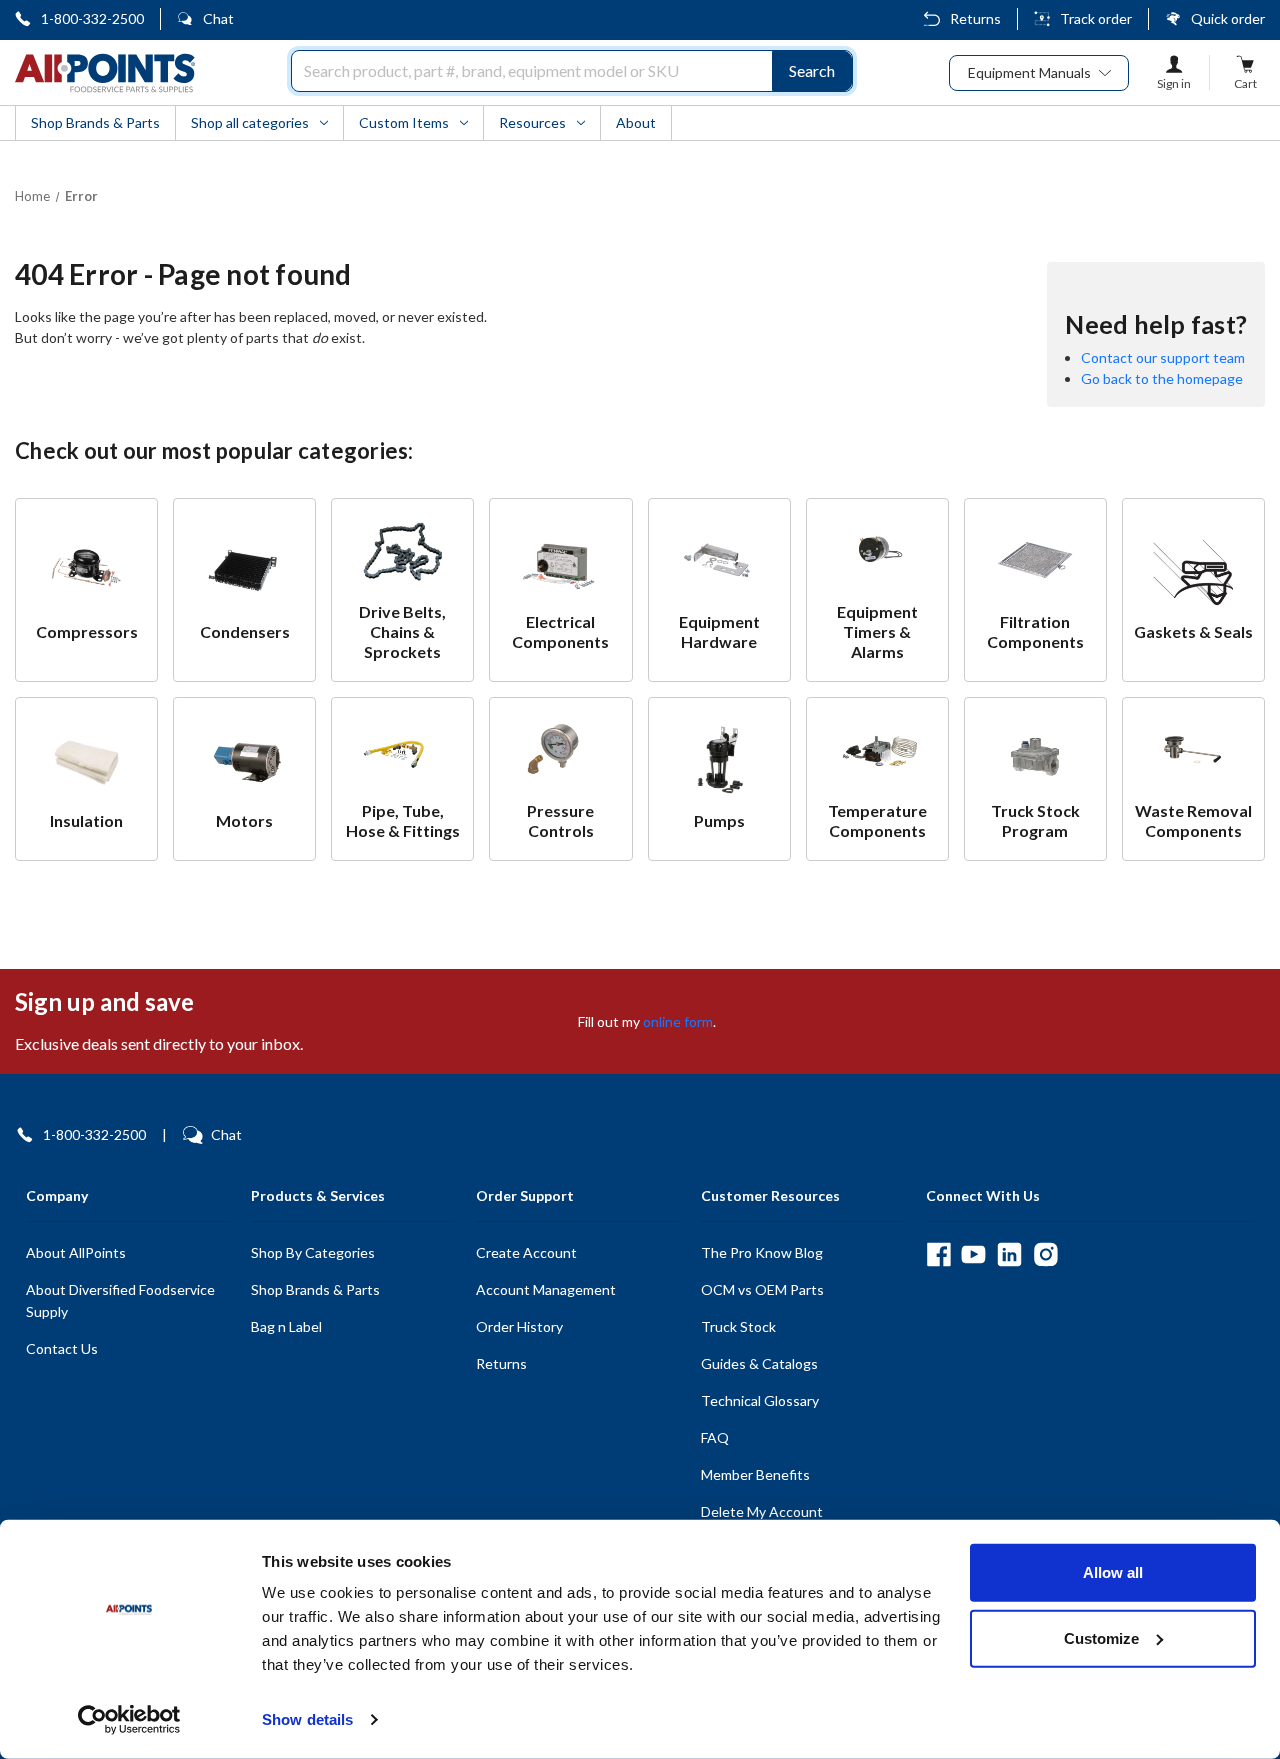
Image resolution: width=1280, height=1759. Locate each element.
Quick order (1228, 18)
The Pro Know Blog (762, 1252)
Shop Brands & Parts (315, 1289)
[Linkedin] (1009, 1254)
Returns (975, 18)
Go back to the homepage (1162, 378)
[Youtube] (973, 1254)
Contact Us (62, 1348)
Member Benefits (755, 1474)
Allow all (1113, 1572)
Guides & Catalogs (759, 1363)
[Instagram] (1045, 1254)
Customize (1101, 1637)
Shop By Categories (313, 1252)
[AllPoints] (105, 73)
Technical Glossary (760, 1400)
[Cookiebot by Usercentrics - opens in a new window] (129, 1720)
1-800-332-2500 (92, 18)
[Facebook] (938, 1254)
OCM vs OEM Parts (762, 1289)
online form (678, 1021)
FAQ (715, 1437)
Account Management (546, 1289)
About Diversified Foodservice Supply (120, 1300)
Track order (1096, 18)
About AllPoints (76, 1252)
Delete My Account (762, 1511)
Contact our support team (1163, 357)
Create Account (526, 1252)
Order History (519, 1326)
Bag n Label (286, 1326)
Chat (218, 18)
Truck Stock (738, 1326)
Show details (307, 1719)
